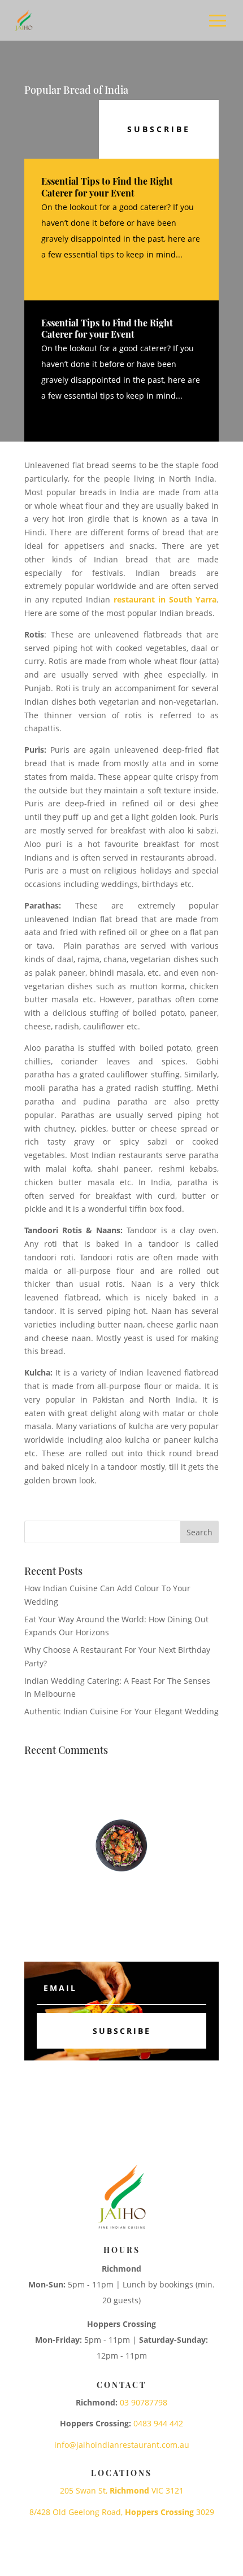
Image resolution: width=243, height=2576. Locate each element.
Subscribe (159, 129)
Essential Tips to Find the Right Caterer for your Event (107, 187)
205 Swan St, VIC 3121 (122, 2490)
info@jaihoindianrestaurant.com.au (122, 2445)
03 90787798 (144, 2402)
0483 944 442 (158, 2423)
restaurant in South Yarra (165, 599)
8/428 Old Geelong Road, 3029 (122, 2512)
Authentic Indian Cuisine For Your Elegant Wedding (121, 1711)
